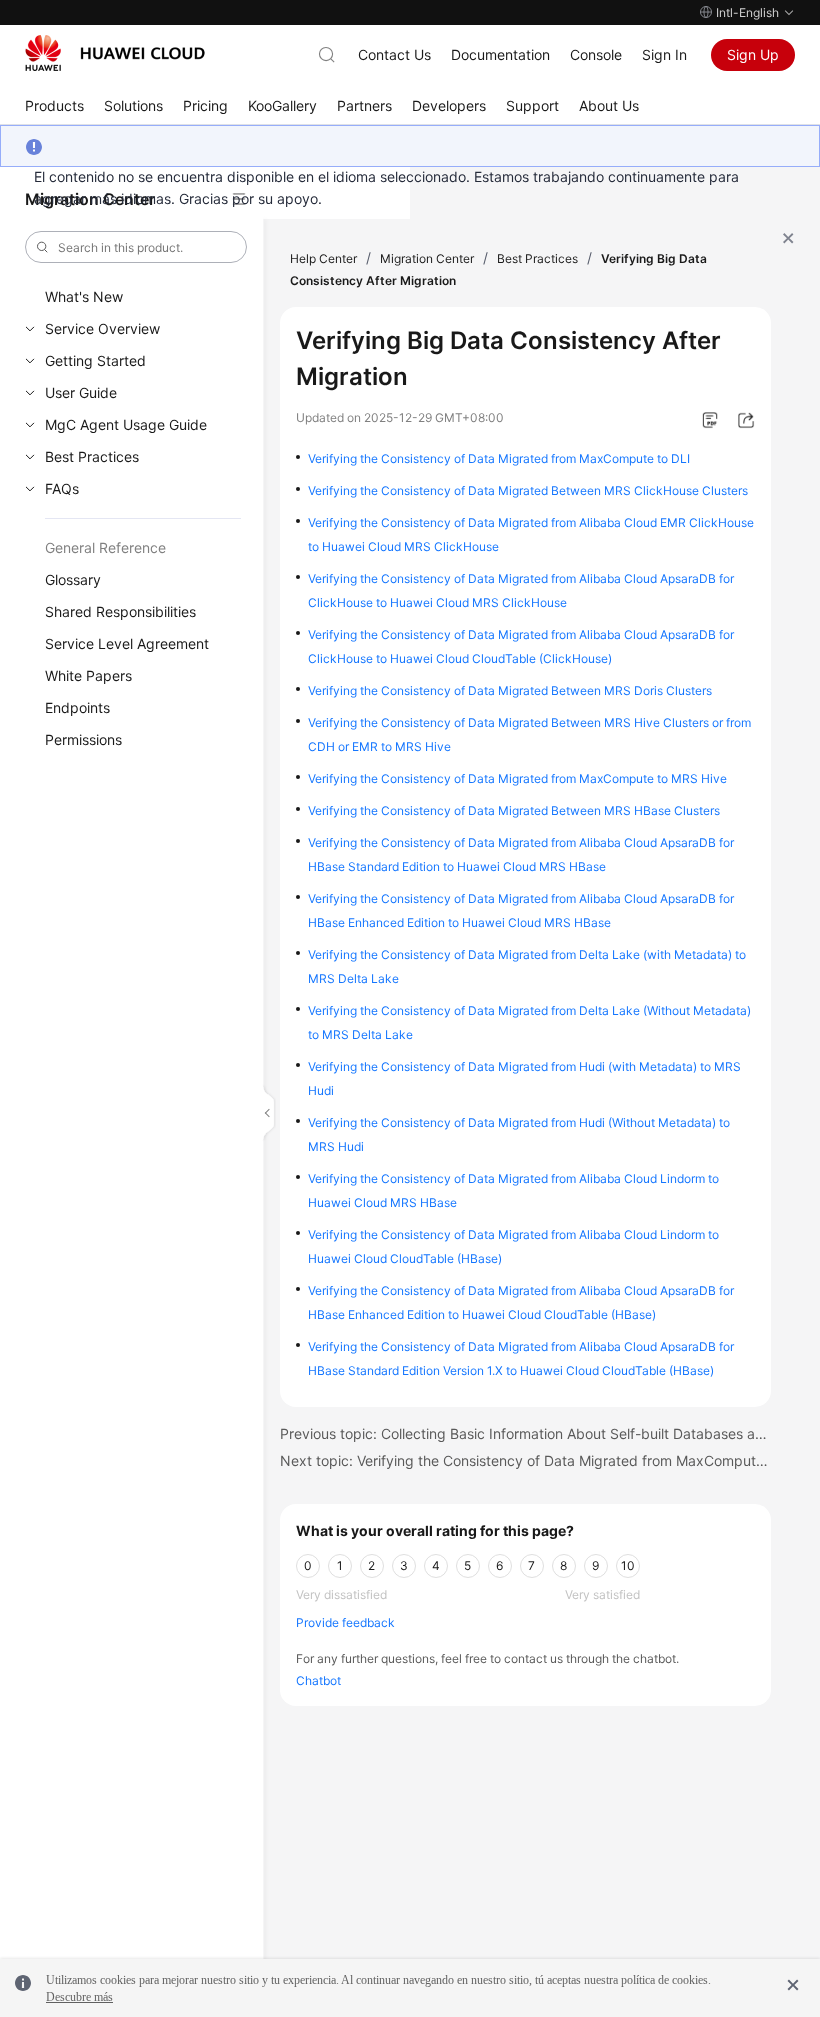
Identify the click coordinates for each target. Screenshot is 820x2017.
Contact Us (394, 54)
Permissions (83, 739)
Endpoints (77, 707)
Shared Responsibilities (120, 611)
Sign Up (753, 54)
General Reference (105, 547)
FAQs (62, 488)
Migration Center (427, 258)
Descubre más (79, 1997)
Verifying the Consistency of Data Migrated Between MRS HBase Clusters (514, 810)
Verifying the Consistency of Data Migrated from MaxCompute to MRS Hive (517, 778)
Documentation (500, 54)
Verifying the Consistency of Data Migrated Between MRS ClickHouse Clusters (528, 490)
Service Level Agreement (127, 643)
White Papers (88, 675)
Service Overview (102, 328)
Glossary (73, 579)
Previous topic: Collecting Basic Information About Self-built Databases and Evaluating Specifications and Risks (526, 1433)
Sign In (664, 54)
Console (596, 54)
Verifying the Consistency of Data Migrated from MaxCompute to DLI (499, 458)
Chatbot (318, 1680)
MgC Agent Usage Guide (126, 424)
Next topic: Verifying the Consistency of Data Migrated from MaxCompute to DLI (526, 1460)
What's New (84, 296)
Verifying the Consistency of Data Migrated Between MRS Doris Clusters (510, 690)
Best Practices (92, 456)
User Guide (81, 392)
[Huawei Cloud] (115, 53)
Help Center (323, 258)
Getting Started (95, 360)
